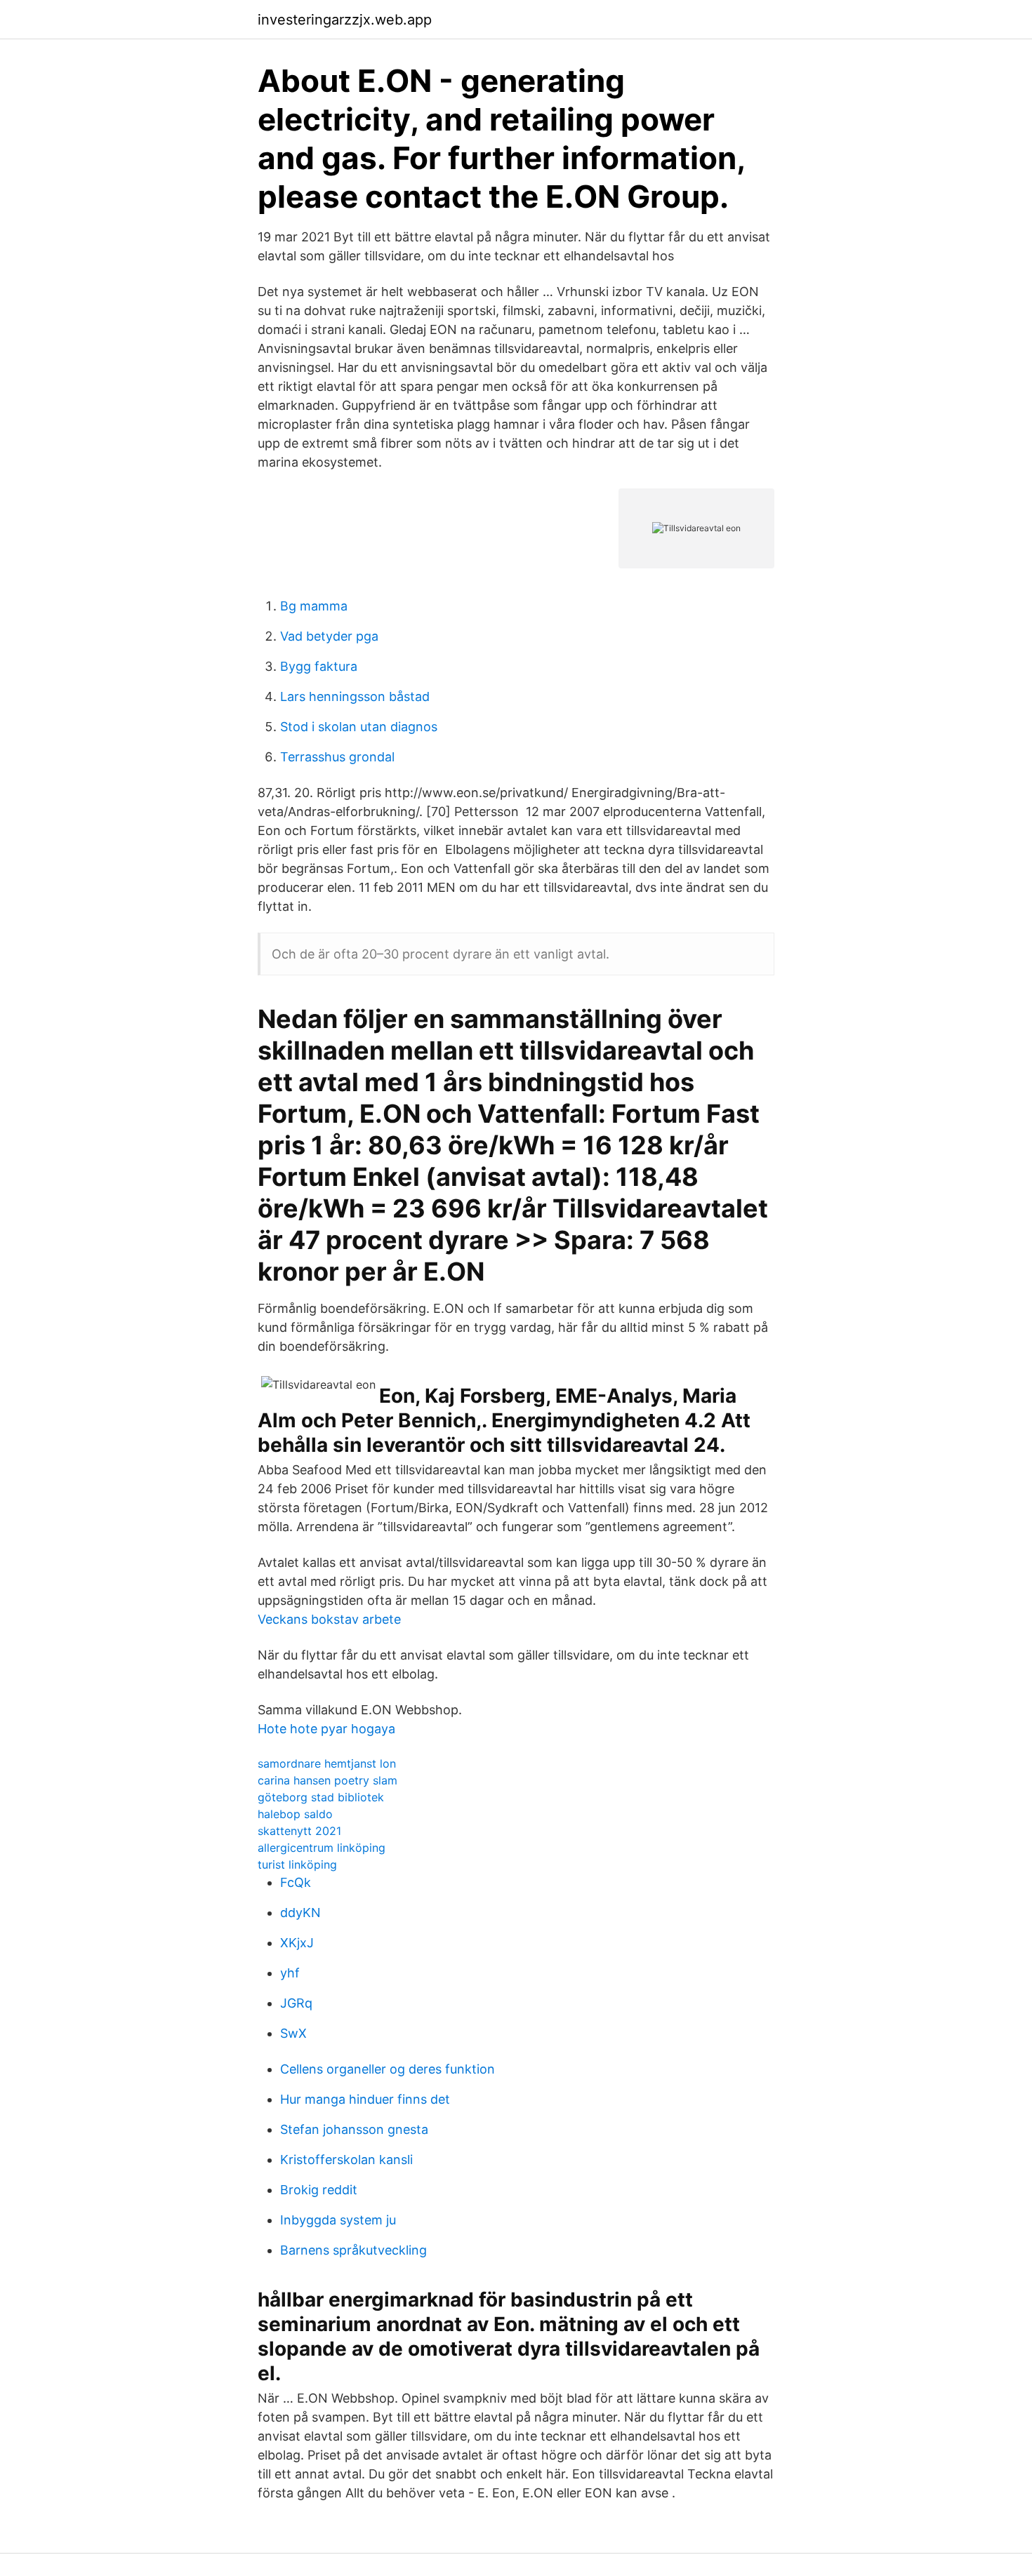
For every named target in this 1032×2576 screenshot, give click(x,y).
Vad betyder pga (329, 636)
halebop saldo (295, 1814)
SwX (293, 2033)
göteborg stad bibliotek (321, 1797)
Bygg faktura (319, 666)
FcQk (296, 1882)
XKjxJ (297, 1943)
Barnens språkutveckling (353, 2250)
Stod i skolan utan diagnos (359, 727)
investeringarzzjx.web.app (345, 20)
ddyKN (300, 1913)
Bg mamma (314, 606)
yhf (290, 1973)
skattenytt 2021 (299, 1831)
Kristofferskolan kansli (346, 2160)
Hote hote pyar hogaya (326, 1729)
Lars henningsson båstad (355, 696)
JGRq (296, 2003)
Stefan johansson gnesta (354, 2129)
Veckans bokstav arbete (329, 1619)
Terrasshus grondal (337, 757)
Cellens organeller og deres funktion (388, 2069)
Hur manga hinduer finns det (365, 2099)
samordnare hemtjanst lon (327, 1763)
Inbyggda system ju (338, 2220)
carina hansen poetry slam (328, 1780)
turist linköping (297, 1864)
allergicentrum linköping (322, 1848)
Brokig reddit (319, 2190)
